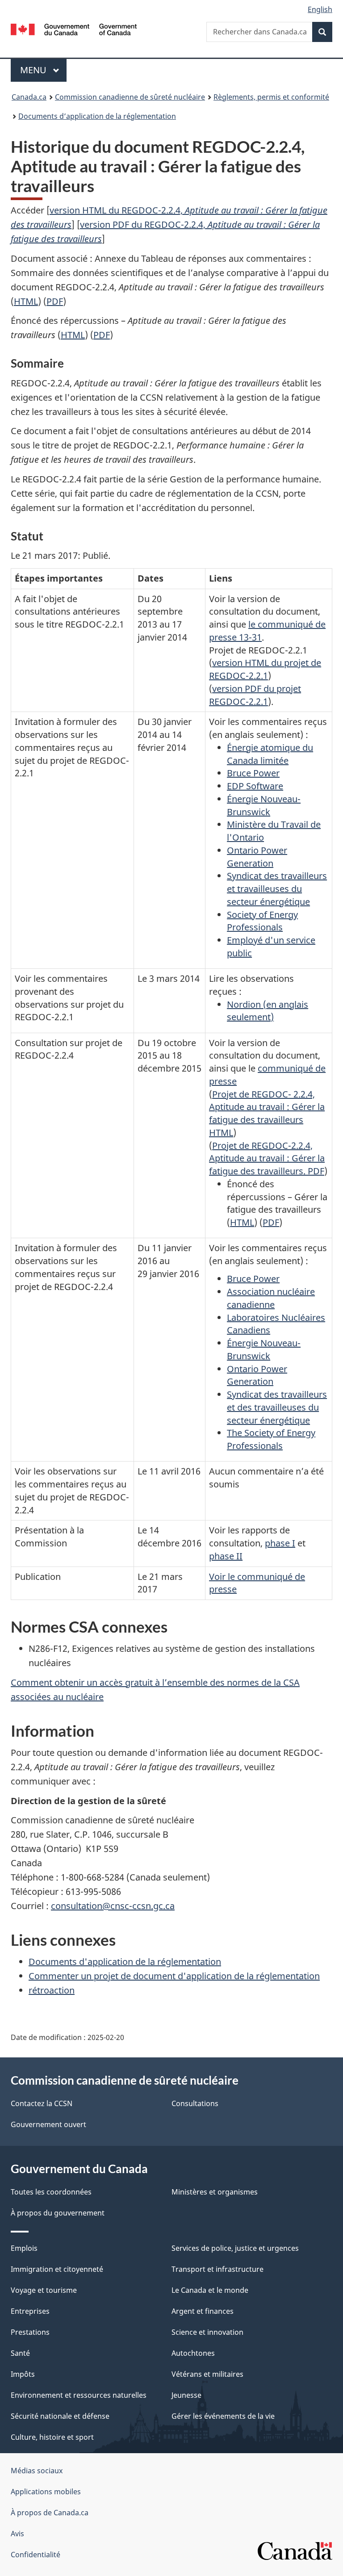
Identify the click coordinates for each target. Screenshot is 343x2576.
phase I (280, 1543)
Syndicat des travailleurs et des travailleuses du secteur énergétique (277, 1407)
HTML (26, 301)
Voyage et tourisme (44, 2290)
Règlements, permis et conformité (271, 97)
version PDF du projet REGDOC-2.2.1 (255, 695)
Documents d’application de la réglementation (97, 116)
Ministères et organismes (215, 2192)
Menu (43, 70)
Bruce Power (253, 773)
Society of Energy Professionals (262, 921)
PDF (55, 301)
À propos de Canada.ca (50, 2513)
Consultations (195, 2103)
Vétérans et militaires (207, 2374)
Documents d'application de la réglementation (125, 1962)
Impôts (23, 2374)
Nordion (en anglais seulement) (268, 1011)
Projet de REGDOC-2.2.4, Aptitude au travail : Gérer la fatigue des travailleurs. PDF (267, 1158)
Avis (17, 2534)
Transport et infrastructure (218, 2269)
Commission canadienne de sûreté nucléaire (130, 97)
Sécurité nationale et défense (60, 2416)
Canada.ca (29, 97)
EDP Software (255, 786)
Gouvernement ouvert (48, 2124)
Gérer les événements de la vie (223, 2416)
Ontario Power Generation (257, 857)
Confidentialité (36, 2555)
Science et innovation (207, 2332)
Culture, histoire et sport (52, 2437)
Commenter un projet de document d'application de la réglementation (174, 1976)
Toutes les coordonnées (51, 2192)
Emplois (24, 2248)
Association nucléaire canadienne (271, 1298)
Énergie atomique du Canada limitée (270, 754)
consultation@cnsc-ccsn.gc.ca (113, 1906)
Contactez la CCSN (42, 2103)
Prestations (30, 2332)
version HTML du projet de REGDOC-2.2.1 (265, 669)
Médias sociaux (37, 2471)
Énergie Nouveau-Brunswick (264, 805)
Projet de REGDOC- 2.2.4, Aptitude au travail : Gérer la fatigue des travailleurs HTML (267, 1113)
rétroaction (52, 1990)
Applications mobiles (46, 2492)
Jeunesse (186, 2395)
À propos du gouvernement (58, 2213)
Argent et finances (203, 2311)
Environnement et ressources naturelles (79, 2395)
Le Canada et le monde (210, 2290)
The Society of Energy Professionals (271, 1439)
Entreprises (30, 2311)
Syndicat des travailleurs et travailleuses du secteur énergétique (277, 889)
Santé (20, 2353)
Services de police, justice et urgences (235, 2248)
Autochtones (193, 2353)
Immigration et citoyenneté (57, 2269)
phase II (226, 1556)
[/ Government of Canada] (74, 29)
